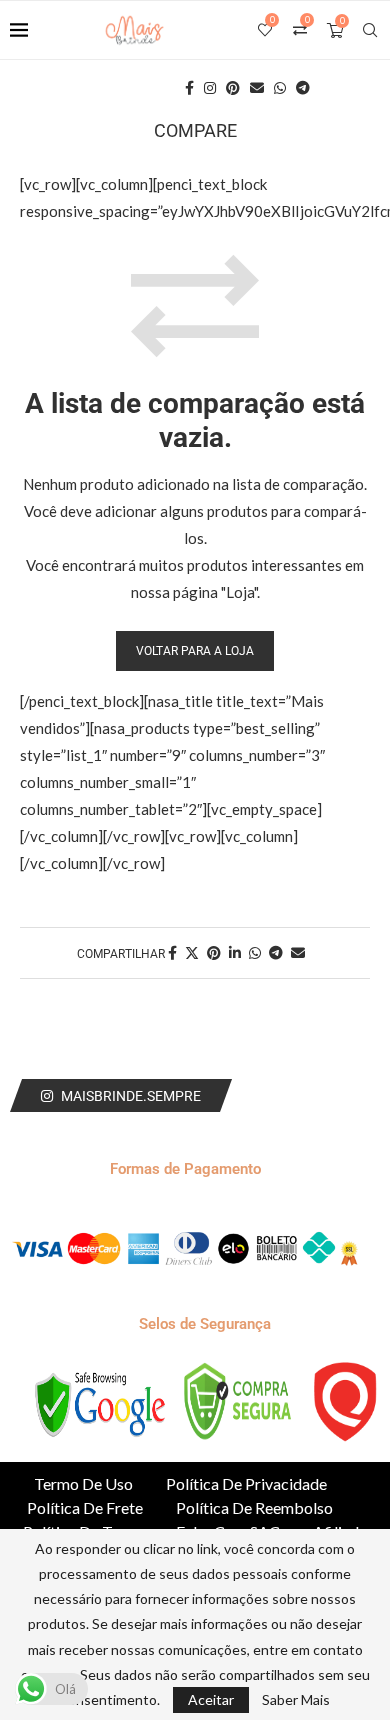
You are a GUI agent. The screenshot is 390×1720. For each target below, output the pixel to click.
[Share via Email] (298, 952)
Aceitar (211, 1699)
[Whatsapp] (280, 88)
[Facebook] (189, 88)
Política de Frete (85, 1507)
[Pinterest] (233, 88)
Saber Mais (296, 1700)
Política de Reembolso (254, 1507)
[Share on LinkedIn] (235, 952)
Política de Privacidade (246, 1483)
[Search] (370, 30)
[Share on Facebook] (172, 952)
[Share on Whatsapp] (255, 952)
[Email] (257, 88)
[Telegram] (303, 88)
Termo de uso (83, 1483)
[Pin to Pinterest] (214, 952)
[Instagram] (210, 88)
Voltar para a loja (195, 651)
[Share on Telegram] (276, 952)
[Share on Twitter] (192, 952)
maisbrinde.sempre (131, 1096)
